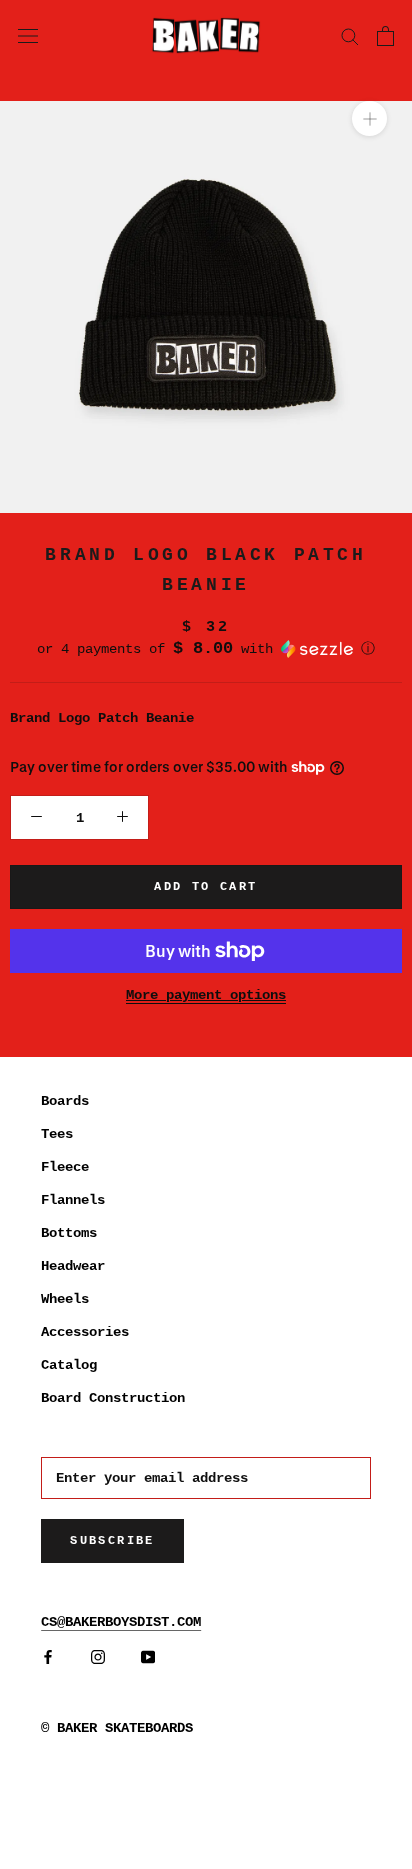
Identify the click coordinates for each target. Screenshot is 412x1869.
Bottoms (69, 1233)
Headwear (73, 1266)
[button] (206, 649)
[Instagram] (98, 1657)
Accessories (85, 1332)
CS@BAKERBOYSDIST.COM (121, 1622)
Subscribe (112, 1541)
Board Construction (113, 1398)
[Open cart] (385, 36)
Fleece (65, 1167)
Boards (65, 1101)
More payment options (206, 995)
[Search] (350, 35)
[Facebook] (48, 1657)
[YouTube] (148, 1657)
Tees (57, 1134)
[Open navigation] (28, 35)
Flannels (73, 1200)
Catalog (69, 1365)
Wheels (65, 1299)
